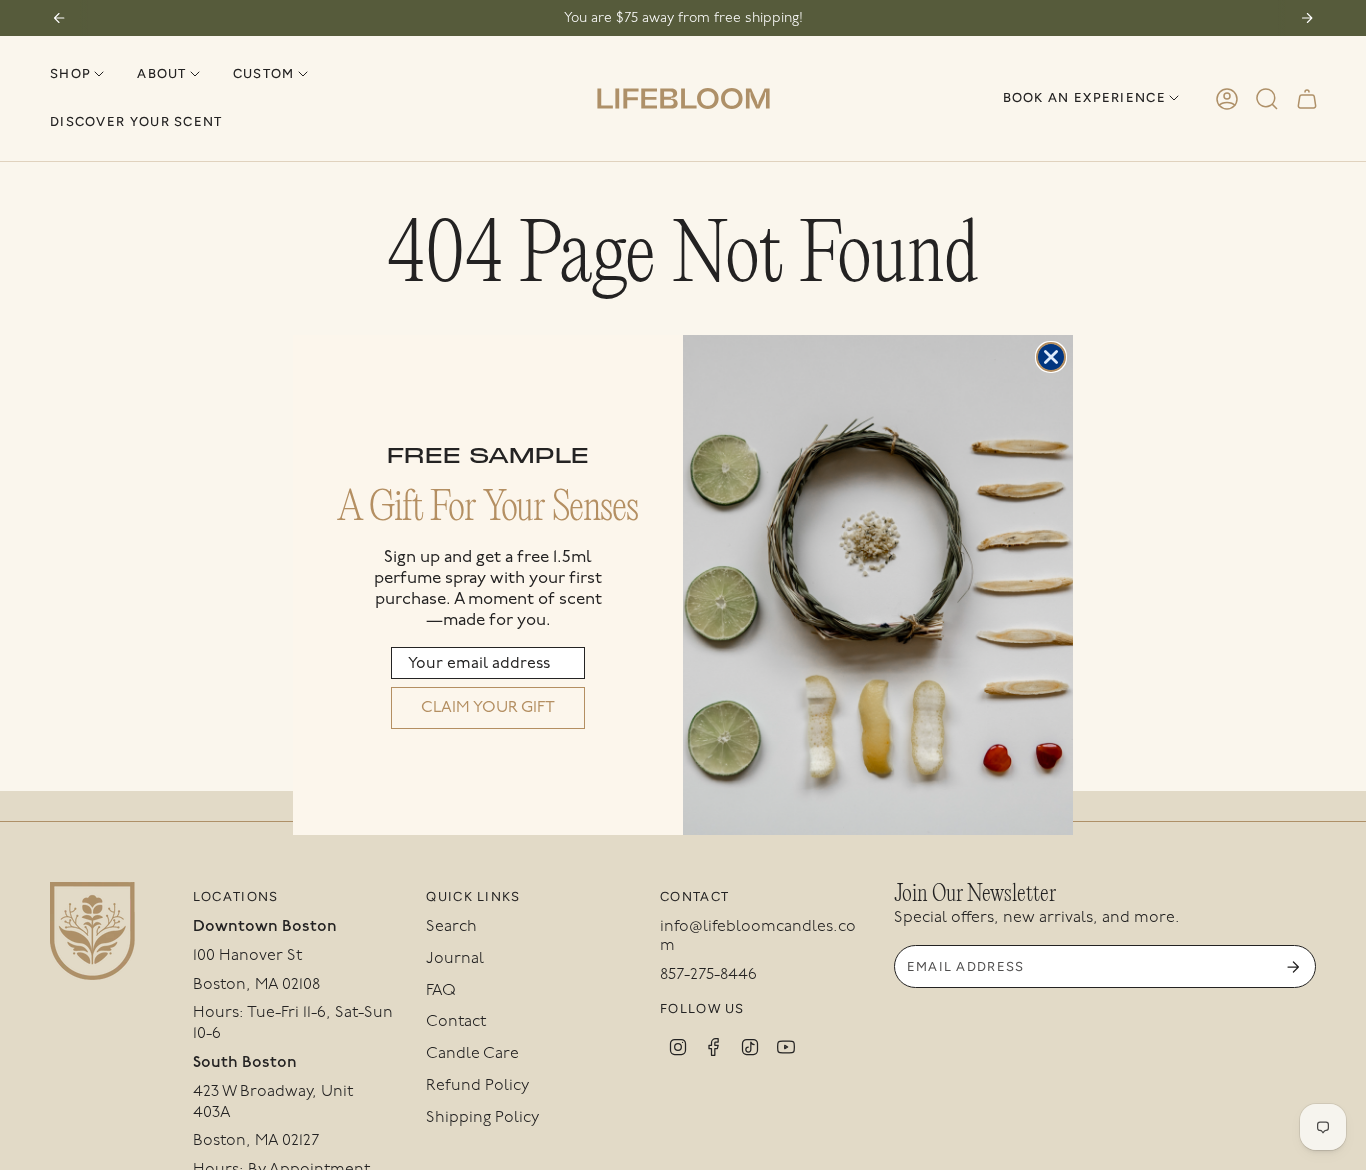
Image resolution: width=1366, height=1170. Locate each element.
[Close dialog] (1051, 357)
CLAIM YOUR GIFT (488, 707)
